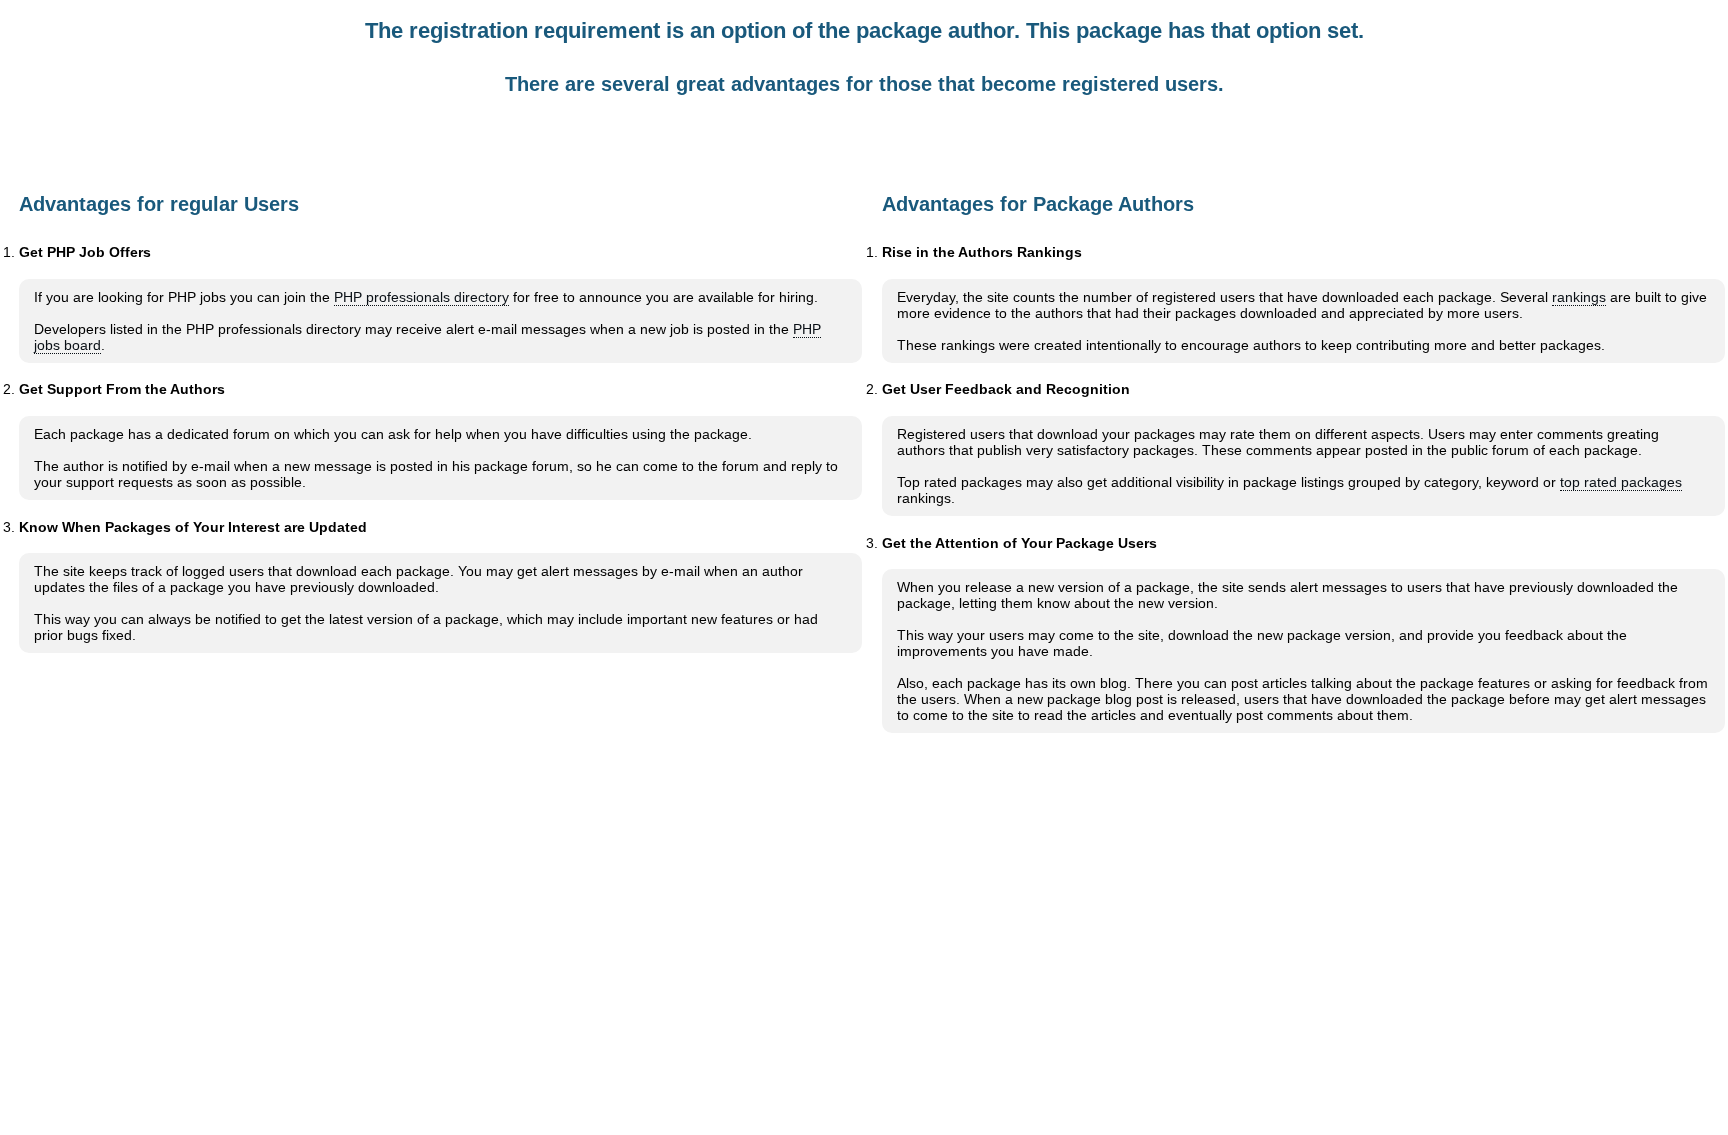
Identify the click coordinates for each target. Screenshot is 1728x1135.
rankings (1579, 297)
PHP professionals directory (421, 297)
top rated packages (1621, 482)
